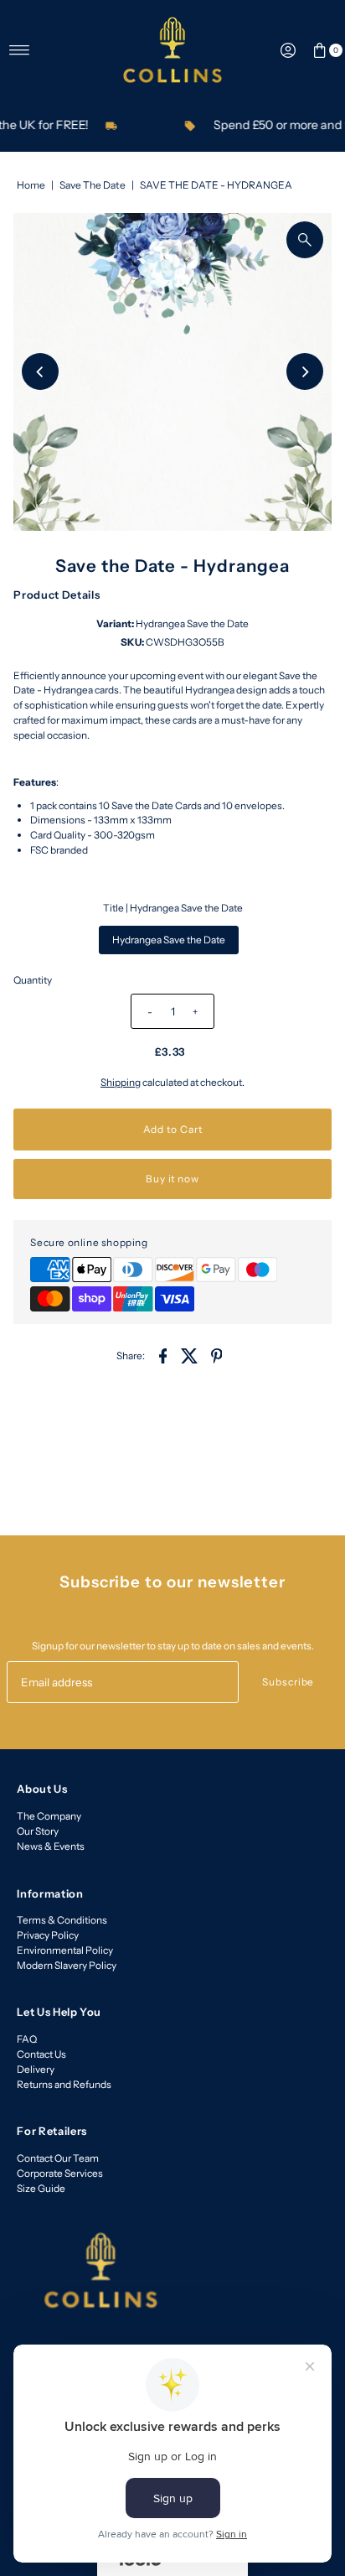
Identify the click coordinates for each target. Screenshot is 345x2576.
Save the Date (93, 185)
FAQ (27, 2039)
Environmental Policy (65, 1950)
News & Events (51, 1846)
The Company (49, 1816)
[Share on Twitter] (190, 1355)
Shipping (121, 1082)
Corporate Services (60, 2173)
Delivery (36, 2069)
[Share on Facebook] (163, 1355)
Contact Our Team (58, 2158)
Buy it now (172, 1179)
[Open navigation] (20, 50)
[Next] (305, 371)
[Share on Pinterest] (217, 1355)
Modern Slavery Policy (67, 1965)
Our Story (38, 1831)
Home (31, 185)
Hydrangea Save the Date (169, 940)
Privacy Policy (48, 1935)
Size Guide (41, 2188)
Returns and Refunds (64, 2084)
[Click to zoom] (305, 240)
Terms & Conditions (62, 1920)
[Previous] (40, 371)
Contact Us (41, 2054)
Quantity (33, 980)
